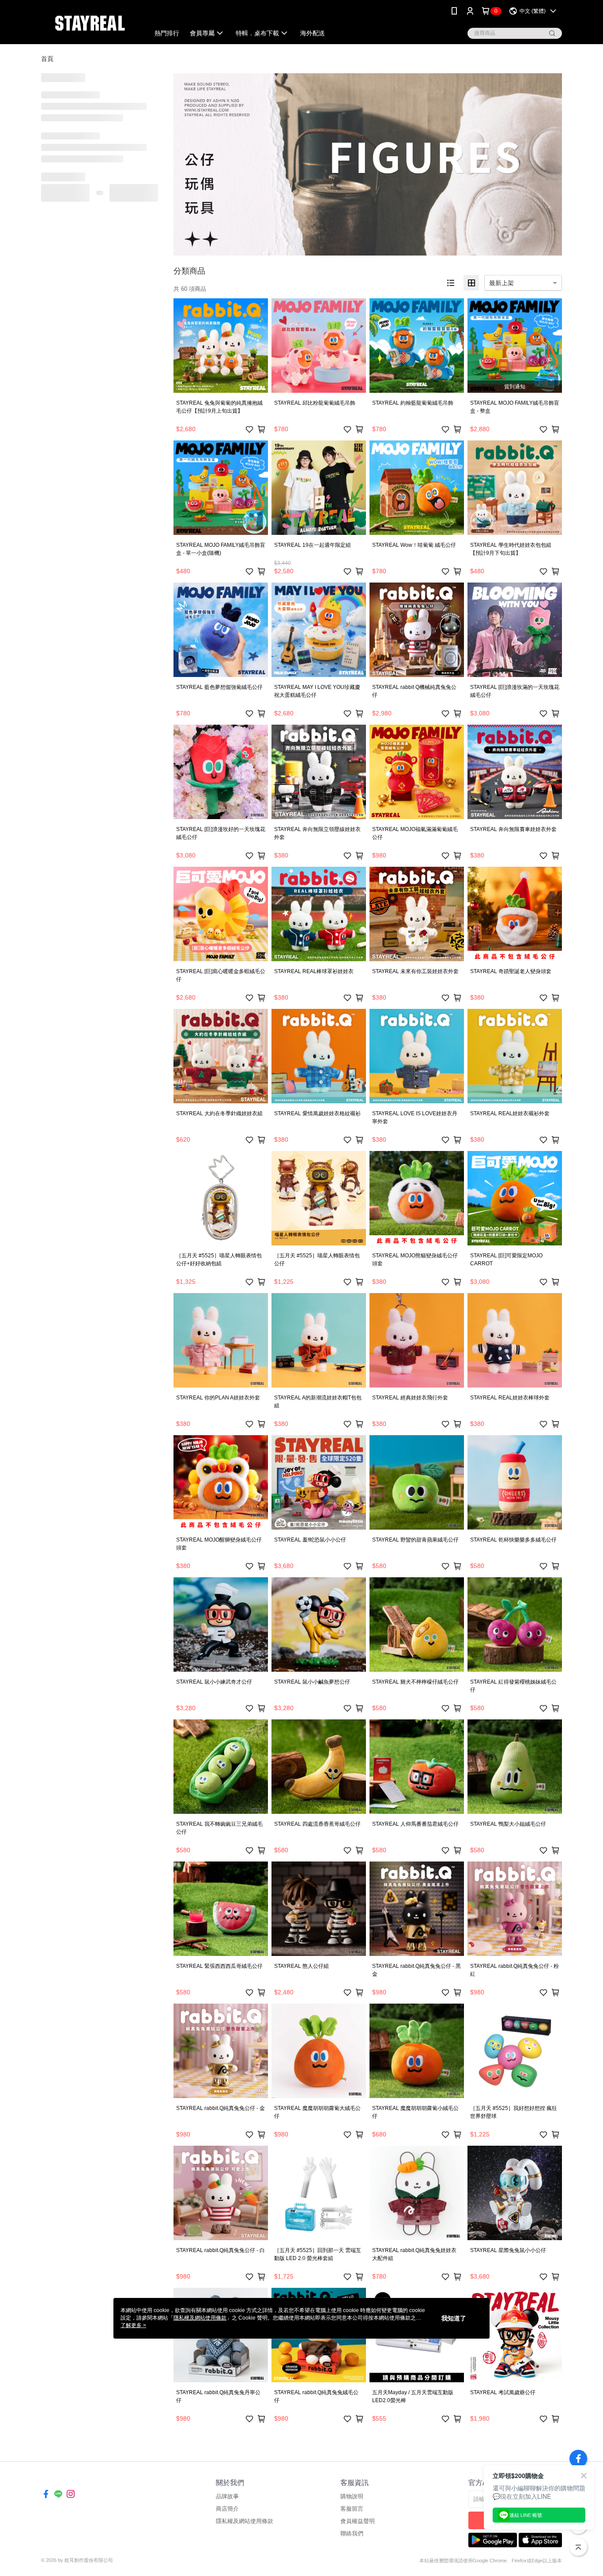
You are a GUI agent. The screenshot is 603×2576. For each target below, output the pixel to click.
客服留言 (352, 2509)
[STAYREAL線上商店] (90, 23)
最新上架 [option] (501, 283)
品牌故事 (227, 2496)
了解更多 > (133, 2325)
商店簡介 (227, 2509)
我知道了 (454, 2318)
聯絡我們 (352, 2533)
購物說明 (352, 2496)
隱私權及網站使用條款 (245, 2521)
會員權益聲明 (358, 2521)
